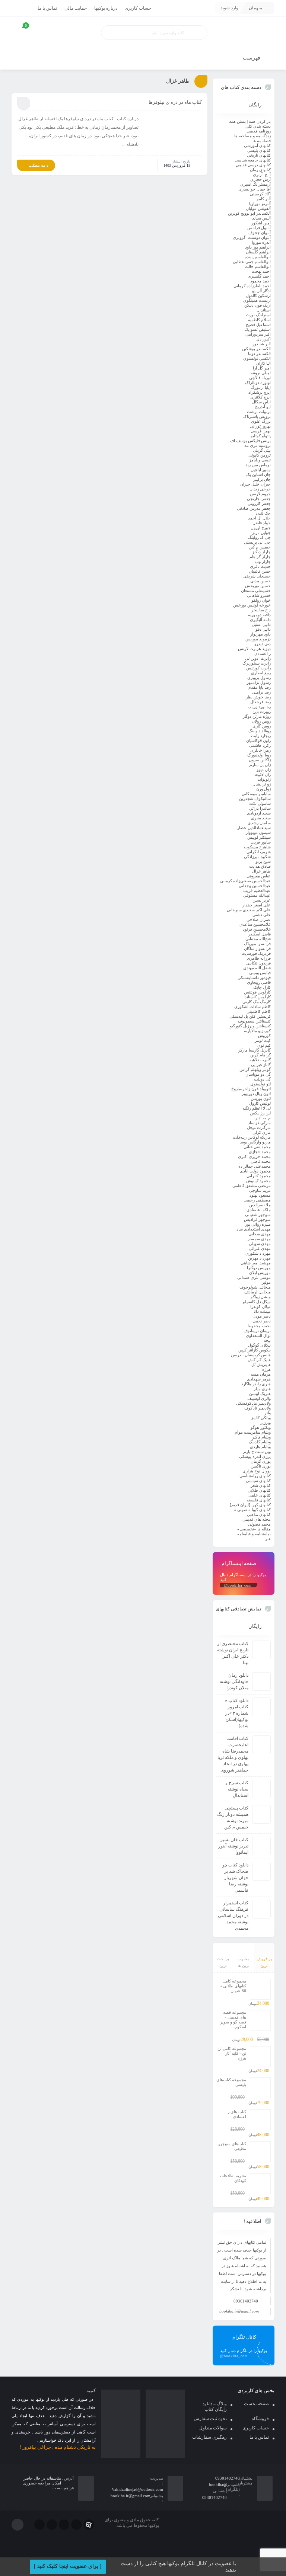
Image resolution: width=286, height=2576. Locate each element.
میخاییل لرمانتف (258, 1292)
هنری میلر (262, 1389)
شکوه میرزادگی (257, 857)
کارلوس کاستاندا (257, 997)
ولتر (268, 1413)
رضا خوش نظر (258, 697)
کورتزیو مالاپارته (257, 1031)
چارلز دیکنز (261, 552)
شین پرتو (263, 861)
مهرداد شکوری (258, 1253)
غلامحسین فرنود (257, 929)
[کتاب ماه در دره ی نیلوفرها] (173, 133)
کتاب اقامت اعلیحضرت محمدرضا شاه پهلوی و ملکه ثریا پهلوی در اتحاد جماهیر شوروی (233, 1754)
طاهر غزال (261, 871)
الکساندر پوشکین (256, 349)
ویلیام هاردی (260, 1447)
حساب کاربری (138, 8)
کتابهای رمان (260, 170)
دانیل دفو (263, 629)
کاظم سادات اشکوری (252, 1007)
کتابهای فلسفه (259, 1500)
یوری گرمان (261, 1461)
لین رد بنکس (260, 1113)
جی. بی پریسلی (257, 542)
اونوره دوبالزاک (258, 383)
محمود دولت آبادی (255, 1171)
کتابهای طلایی (259, 1490)
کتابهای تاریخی (259, 155)
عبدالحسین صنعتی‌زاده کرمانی (245, 881)
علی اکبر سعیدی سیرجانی (249, 910)
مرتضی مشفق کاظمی (252, 1185)
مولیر (266, 1282)
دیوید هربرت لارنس (254, 649)
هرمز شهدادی (259, 1379)
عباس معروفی (259, 876)
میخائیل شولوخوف (255, 1287)
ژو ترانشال (262, 784)
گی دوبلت (262, 1079)
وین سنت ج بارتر (257, 1452)
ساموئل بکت (260, 803)
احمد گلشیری (259, 276)
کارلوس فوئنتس (257, 992)
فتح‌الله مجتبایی (258, 939)
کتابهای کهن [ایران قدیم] (250, 1505)
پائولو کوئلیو (261, 436)
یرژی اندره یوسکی (255, 1456)
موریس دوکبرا (259, 1268)
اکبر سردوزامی (258, 334)
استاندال (264, 310)
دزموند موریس (258, 639)
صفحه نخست (256, 2404)
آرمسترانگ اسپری (255, 184)
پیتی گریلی (262, 450)
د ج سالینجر (261, 610)
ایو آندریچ (263, 407)
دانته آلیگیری (260, 620)
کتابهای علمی (260, 1495)
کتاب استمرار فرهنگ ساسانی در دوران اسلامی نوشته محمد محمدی (233, 1916)
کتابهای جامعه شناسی (253, 160)
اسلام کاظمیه (259, 320)
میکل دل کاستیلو (257, 1302)
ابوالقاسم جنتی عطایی (252, 262)
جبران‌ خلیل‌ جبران (255, 484)
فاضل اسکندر (260, 934)
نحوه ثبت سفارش (210, 2419)
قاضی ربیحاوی (259, 982)
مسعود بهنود (260, 1195)
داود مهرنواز (260, 634)
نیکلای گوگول (259, 1345)
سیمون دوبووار (258, 832)
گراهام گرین (260, 1055)
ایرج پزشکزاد (260, 392)
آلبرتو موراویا (260, 204)
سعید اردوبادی (259, 813)
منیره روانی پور (258, 1224)
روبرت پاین (262, 711)
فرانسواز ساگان (257, 948)
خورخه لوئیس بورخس (252, 605)
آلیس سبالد (261, 218)
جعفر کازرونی (259, 503)
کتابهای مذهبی (259, 1514)
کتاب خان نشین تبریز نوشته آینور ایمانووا (233, 1846)
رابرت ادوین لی (258, 658)
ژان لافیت (263, 774)
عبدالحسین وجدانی (255, 886)
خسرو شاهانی (259, 595)
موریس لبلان (260, 1273)
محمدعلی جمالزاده (255, 1166)
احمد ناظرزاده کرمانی (252, 286)
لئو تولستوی (260, 1084)
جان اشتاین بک (258, 474)
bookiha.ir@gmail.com (239, 2311)
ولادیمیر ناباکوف (258, 1408)
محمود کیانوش (258, 1181)
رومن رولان (261, 721)
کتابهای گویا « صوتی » (252, 1510)
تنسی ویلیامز (260, 460)
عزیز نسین (262, 900)
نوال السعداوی (258, 1335)
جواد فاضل (262, 523)
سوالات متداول (213, 2428)
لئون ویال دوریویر (256, 1094)
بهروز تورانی (260, 426)
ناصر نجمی (262, 1321)
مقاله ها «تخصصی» (254, 1529)
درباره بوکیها (106, 8)
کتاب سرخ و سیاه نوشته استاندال (237, 1789)
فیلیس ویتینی (260, 973)
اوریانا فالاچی (260, 378)
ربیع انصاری (261, 673)
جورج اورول (261, 528)
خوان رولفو (261, 600)
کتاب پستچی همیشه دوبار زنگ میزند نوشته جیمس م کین (233, 1817)
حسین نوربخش (258, 586)
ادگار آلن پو (261, 291)
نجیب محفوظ (259, 1326)
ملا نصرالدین (260, 1205)
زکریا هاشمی (260, 745)
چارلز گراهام (260, 557)
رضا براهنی (261, 692)
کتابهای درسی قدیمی (253, 165)
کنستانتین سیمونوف (254, 1021)
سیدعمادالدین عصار (254, 828)
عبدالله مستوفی (257, 895)
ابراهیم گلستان (258, 252)
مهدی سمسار (259, 1239)
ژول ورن (263, 789)
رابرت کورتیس (258, 668)
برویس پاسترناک (257, 416)
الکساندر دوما (259, 353)
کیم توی (264, 1045)
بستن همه (237, 121)
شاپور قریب (261, 842)
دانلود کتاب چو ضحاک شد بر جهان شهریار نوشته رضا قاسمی (235, 1878)
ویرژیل (265, 1423)
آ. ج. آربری (262, 175)
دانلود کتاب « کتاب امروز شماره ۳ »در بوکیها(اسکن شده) (237, 1713)
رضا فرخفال (260, 702)
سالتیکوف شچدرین (255, 799)
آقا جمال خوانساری (255, 189)
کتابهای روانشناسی (255, 1476)
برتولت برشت (259, 412)
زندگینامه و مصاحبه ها (252, 136)
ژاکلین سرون (260, 760)
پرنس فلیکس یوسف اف (250, 441)
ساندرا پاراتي (260, 808)
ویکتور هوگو (261, 1427)
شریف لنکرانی (259, 852)
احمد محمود (260, 281)
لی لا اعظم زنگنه (257, 1108)
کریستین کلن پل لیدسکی (250, 1016)
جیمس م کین (260, 547)
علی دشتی (262, 915)
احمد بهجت (261, 271)
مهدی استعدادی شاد (254, 1229)
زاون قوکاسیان (258, 740)
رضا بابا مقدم (260, 687)
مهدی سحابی (260, 1234)
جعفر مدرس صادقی (254, 508)
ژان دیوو (264, 769)
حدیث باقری (260, 566)
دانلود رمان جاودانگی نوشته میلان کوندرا (234, 1681)
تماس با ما (47, 8)
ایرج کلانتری (260, 397)
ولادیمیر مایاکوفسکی (253, 1403)
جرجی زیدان (260, 489)
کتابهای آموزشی (257, 145)
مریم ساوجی (260, 1190)
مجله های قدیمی (257, 1519)
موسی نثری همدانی (254, 1277)
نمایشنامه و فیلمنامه (254, 1534)
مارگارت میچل (259, 1127)
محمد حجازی (260, 1152)
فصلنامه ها (262, 141)
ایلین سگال (261, 402)
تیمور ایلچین (261, 470)
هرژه (266, 1369)
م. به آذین (263, 1118)
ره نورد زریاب (259, 707)
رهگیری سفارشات (209, 2437)
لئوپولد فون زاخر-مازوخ (251, 1089)
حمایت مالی (76, 8)
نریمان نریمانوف (257, 1331)
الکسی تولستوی (257, 358)
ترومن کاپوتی (260, 455)
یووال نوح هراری (257, 1471)
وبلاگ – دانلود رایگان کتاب (215, 2407)
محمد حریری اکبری (254, 1156)
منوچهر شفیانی (258, 1215)
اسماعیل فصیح (258, 324)
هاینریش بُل (261, 1364)
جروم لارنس (260, 494)
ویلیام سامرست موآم (253, 1432)
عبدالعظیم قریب (257, 890)
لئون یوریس (261, 1098)
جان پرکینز (262, 479)
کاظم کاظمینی (259, 1011)
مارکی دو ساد (259, 1123)
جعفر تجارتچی (259, 499)
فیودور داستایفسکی (254, 977)
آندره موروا (261, 242)
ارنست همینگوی (257, 300)
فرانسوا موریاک (257, 944)
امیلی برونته (261, 373)
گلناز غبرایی (261, 1065)
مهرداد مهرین (259, 1258)
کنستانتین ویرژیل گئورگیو (250, 1026)
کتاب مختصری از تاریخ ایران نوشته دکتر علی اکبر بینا (233, 1653)
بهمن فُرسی (261, 431)
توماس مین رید (258, 465)
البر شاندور (262, 344)
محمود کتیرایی (259, 1176)
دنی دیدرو (263, 644)
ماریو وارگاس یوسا (255, 1142)
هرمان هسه (261, 1374)
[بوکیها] (244, 33)
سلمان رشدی (259, 823)
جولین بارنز (261, 532)
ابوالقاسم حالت (258, 266)
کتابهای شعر (261, 1485)
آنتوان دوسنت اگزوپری (252, 237)
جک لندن (263, 513)
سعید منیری (261, 818)
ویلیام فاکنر (261, 1437)
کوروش (264, 1036)
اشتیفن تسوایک (258, 329)
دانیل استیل (261, 624)
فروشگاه (260, 2419)
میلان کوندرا (260, 1306)
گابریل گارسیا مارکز (255, 1050)
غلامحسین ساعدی (255, 924)
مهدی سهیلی (260, 1244)
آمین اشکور (261, 223)
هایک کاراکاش (259, 1360)
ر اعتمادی (263, 653)
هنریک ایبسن (260, 1393)
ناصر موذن (262, 1316)
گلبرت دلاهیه (260, 1060)
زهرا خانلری (260, 750)
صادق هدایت (260, 866)
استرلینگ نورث (258, 315)
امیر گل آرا (262, 368)
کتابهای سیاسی (258, 1481)
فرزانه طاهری (259, 958)
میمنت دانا (262, 1311)
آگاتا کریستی (260, 194)
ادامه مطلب (39, 165)
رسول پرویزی (259, 678)
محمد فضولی (259, 1524)
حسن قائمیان (260, 571)
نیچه (267, 1340)
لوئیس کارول (260, 1103)
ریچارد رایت (261, 736)
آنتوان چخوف (260, 233)
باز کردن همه (260, 121)
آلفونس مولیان (258, 208)
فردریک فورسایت (256, 953)
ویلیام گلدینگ (260, 1442)
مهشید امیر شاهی (256, 1263)
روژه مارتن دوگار (257, 716)
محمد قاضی (261, 1161)
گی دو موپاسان (258, 1074)
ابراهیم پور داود (258, 247)
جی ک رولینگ (259, 537)
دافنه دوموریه (259, 615)
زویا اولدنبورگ (259, 755)
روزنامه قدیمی (259, 131)
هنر (268, 1539)
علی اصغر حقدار (257, 905)
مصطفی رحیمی (257, 1200)
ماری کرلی (262, 1132)
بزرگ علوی (261, 421)
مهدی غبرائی (260, 1248)
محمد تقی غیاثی (257, 1147)
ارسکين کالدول (258, 295)
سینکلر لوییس (259, 837)
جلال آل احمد (259, 518)
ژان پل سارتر (260, 765)
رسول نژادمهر (259, 682)
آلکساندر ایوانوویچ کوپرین (249, 213)
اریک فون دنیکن (258, 305)
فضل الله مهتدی (257, 968)
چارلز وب (263, 561)
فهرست (252, 58)
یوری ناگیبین (261, 1466)
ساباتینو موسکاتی (256, 794)
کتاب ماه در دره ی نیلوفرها (175, 102)
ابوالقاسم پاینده (258, 257)
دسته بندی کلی (258, 126)
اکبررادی (263, 339)
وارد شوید (229, 8)
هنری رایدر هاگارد (256, 1384)
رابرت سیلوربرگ (257, 663)
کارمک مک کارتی (257, 1002)
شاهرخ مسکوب (257, 847)
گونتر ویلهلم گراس (255, 1069)
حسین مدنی (260, 581)
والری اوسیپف (259, 1398)
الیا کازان (263, 363)
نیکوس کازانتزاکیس (255, 1350)
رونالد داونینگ (260, 731)
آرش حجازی (260, 179)
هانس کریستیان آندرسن (251, 1355)
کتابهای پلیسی (259, 150)
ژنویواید (264, 779)
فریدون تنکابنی (258, 963)
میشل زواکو (261, 1297)
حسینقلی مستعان (256, 591)
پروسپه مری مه (258, 445)
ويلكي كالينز (261, 1418)
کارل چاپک (262, 987)
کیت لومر (263, 1040)
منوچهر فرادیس (257, 1219)
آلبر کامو (264, 199)
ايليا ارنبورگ (261, 387)
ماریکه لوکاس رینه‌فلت (252, 1137)
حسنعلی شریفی (257, 576)
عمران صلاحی (259, 919)
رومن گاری (262, 726)
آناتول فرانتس (259, 228)
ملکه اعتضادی (259, 1210)
